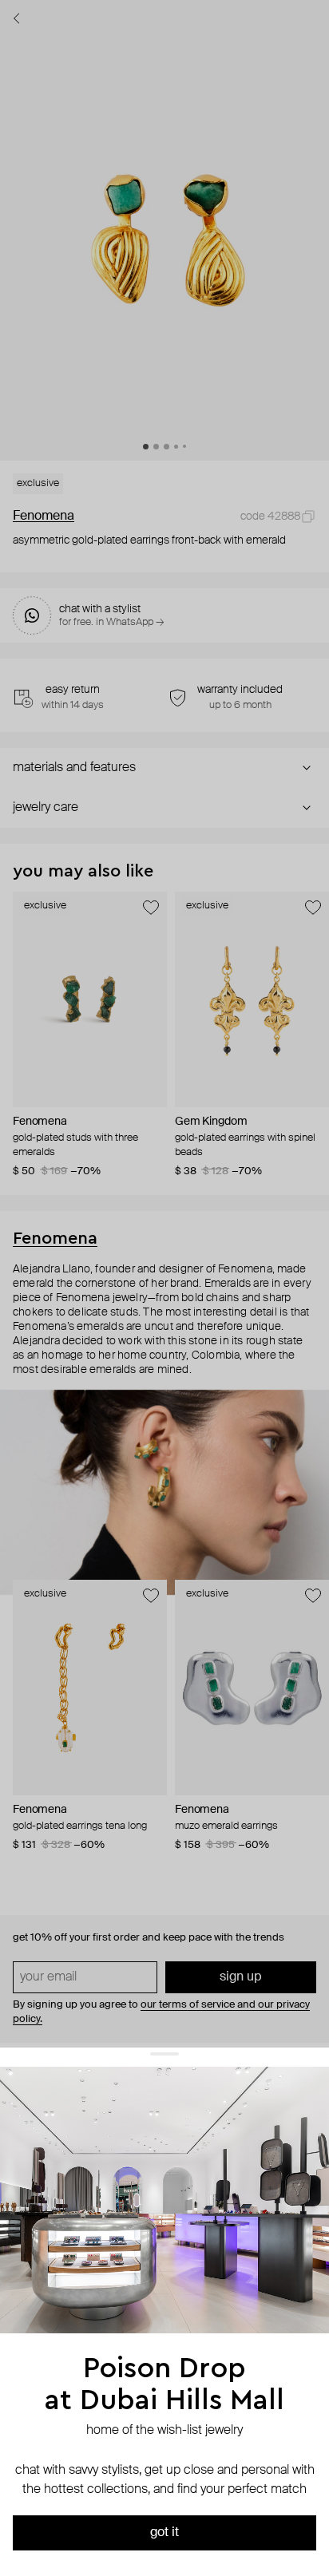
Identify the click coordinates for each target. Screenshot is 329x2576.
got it (164, 2533)
